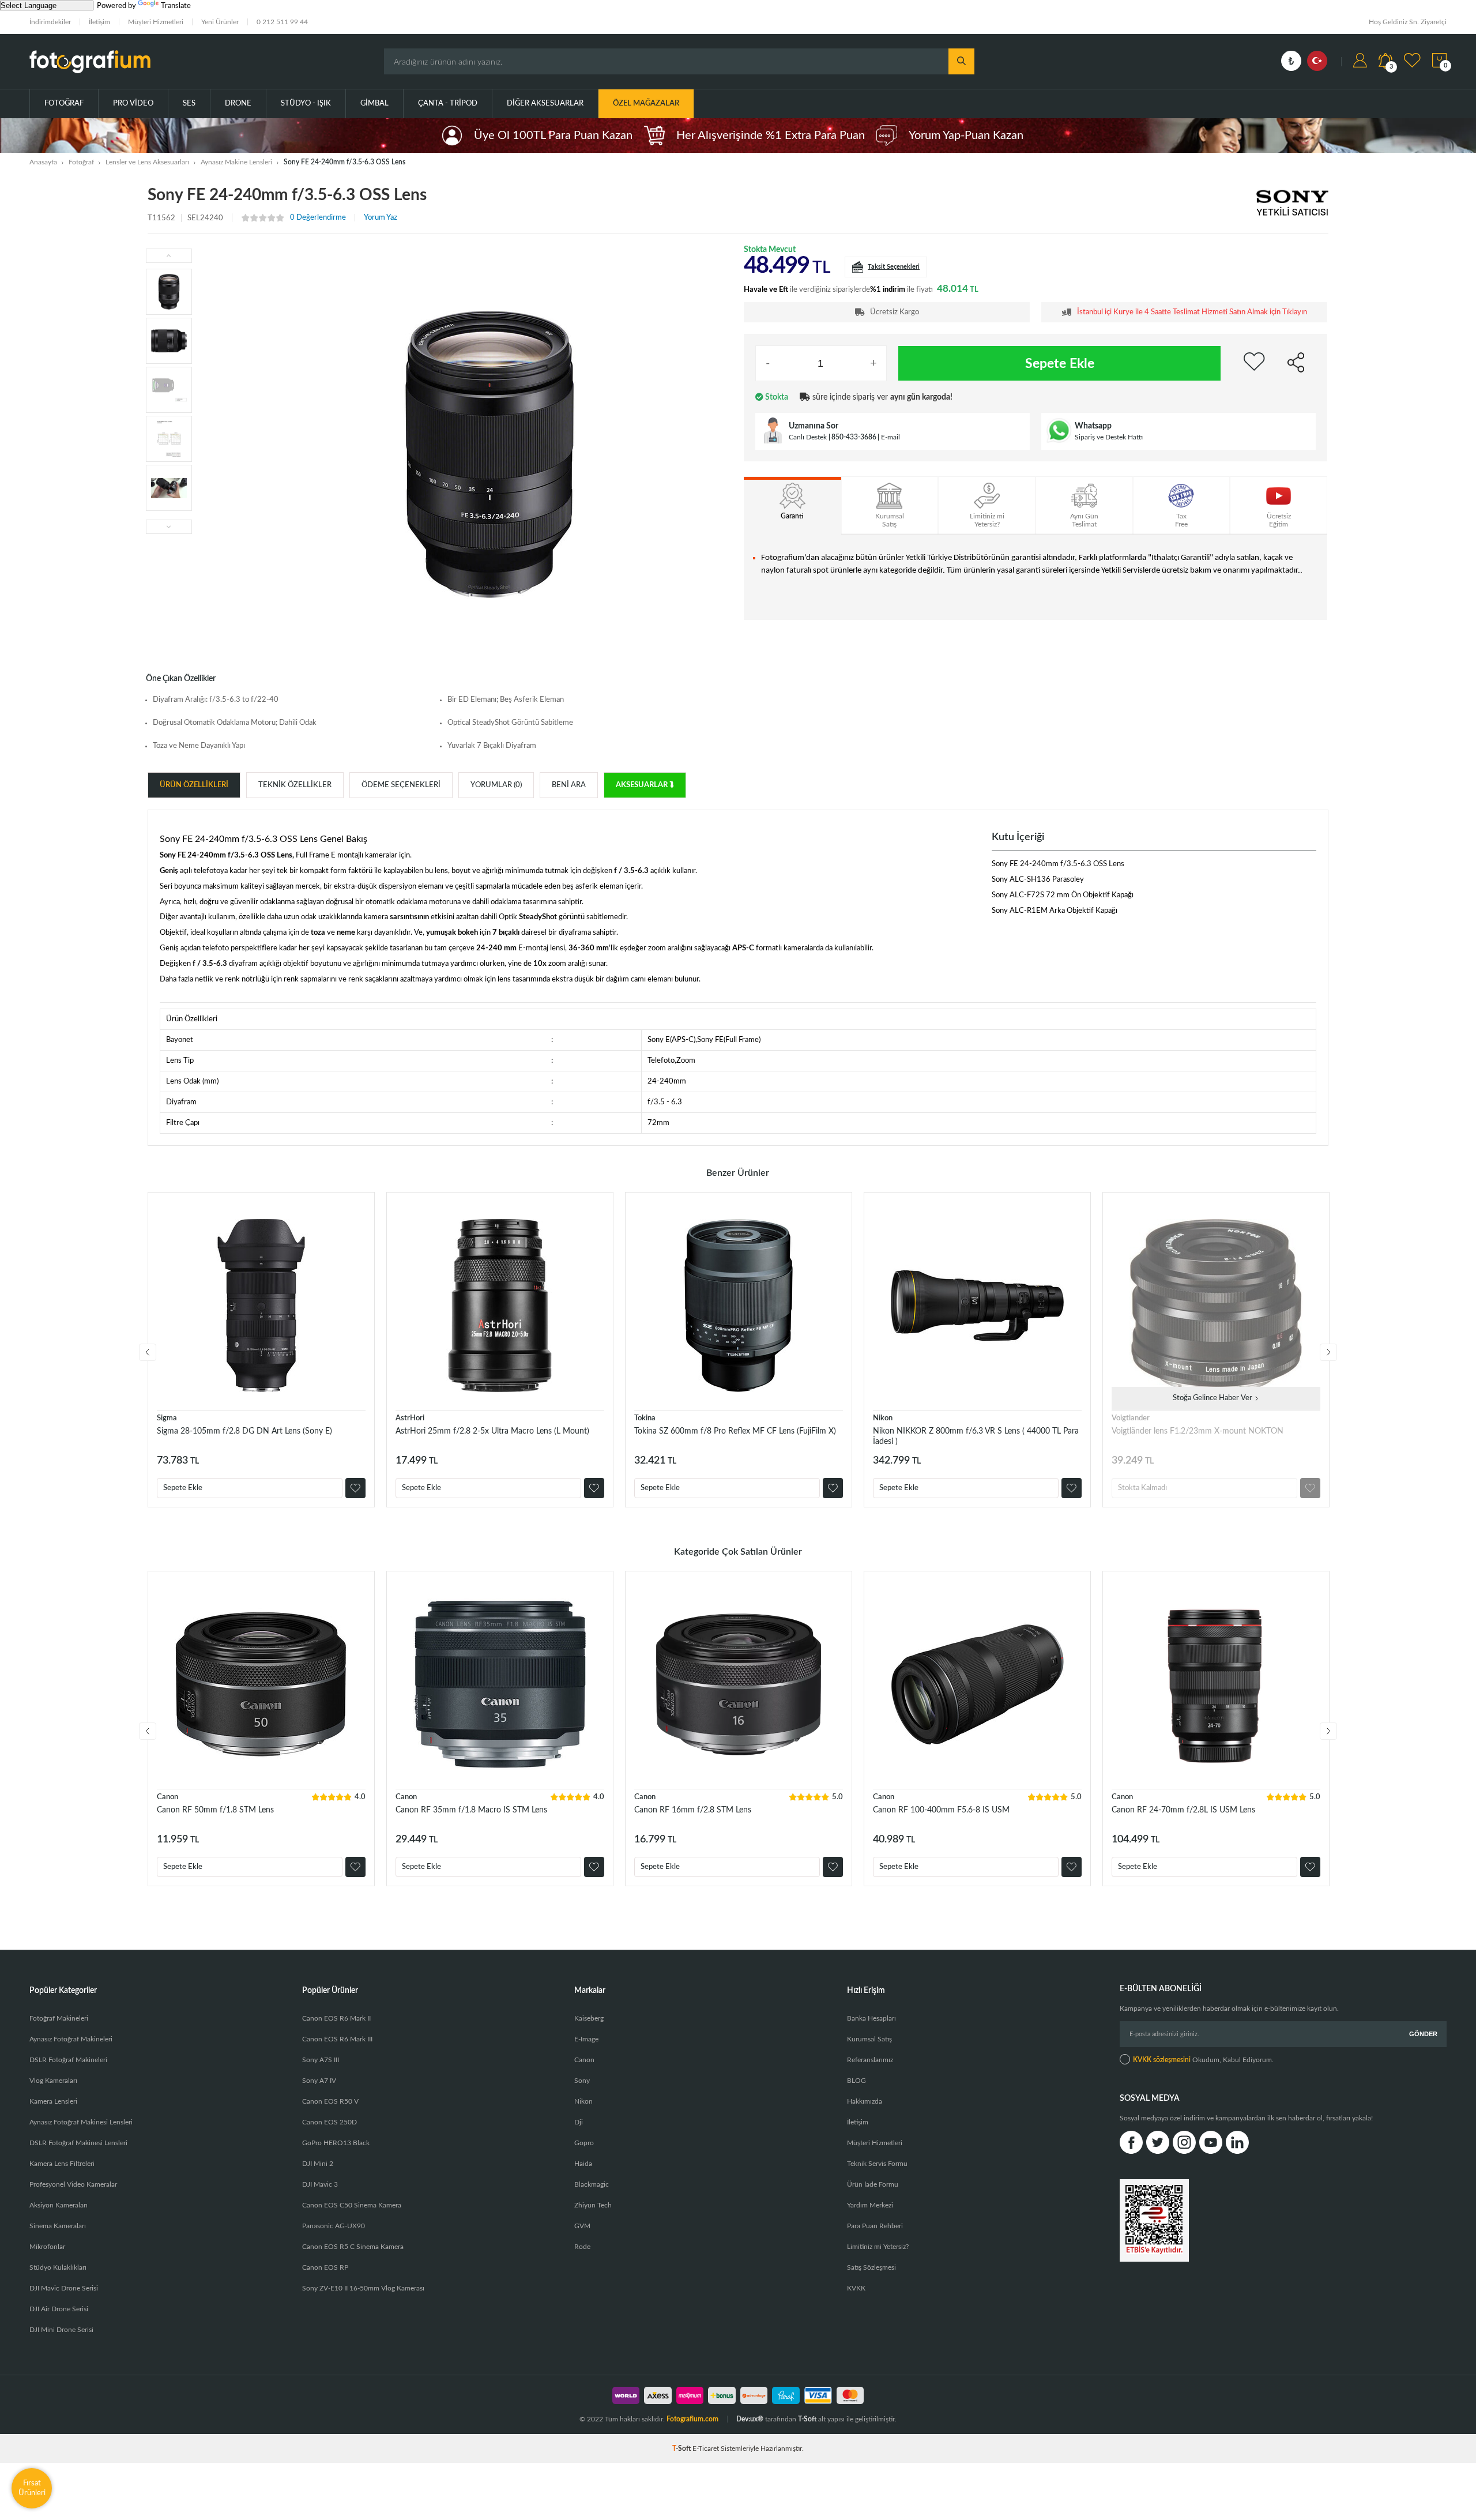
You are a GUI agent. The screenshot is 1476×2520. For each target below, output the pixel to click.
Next (1328, 1352)
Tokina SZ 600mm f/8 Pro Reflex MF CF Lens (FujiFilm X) (735, 1431)
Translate (176, 6)
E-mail (891, 437)
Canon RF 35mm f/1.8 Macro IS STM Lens (471, 1810)
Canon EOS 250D (330, 2122)
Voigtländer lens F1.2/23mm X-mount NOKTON (1198, 1431)
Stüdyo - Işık (306, 104)
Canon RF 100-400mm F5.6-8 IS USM (941, 1810)
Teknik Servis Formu (877, 2164)
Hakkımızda (865, 2101)
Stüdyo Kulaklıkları (58, 2267)
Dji (579, 2122)
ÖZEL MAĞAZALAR (646, 104)
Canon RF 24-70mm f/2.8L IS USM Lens (1183, 1810)
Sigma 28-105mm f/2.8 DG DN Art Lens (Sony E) (244, 1431)
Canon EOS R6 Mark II (336, 2018)
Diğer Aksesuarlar (545, 104)
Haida (583, 2164)
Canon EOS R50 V (330, 2101)
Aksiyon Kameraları (59, 2205)
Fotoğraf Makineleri (59, 2018)
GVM (582, 2226)
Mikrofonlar (47, 2247)
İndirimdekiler (50, 22)
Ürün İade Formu (873, 2184)
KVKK (856, 2288)
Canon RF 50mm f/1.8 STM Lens (215, 1810)
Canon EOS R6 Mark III (337, 2039)
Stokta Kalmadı (1142, 1488)
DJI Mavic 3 (320, 2184)
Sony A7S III (321, 2060)
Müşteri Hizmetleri (156, 22)
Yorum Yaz (381, 218)
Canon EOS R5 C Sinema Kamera (353, 2247)
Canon (167, 1797)
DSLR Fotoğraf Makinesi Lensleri (78, 2143)
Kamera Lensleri (53, 2101)
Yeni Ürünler (220, 22)
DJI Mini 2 (318, 2164)
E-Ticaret (706, 2448)
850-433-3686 (854, 437)
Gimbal (374, 104)
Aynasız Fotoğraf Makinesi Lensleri (81, 2122)
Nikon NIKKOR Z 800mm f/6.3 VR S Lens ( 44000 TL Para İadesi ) (976, 1436)
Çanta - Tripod (448, 104)
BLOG (856, 2081)
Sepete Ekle (1060, 364)
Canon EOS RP (325, 2267)
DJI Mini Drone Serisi (61, 2330)
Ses (189, 104)
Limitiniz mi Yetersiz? (878, 2247)
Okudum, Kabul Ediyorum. (1203, 2060)
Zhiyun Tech (593, 2205)
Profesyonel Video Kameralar (73, 2184)
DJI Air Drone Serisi (59, 2309)
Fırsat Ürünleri (32, 2488)
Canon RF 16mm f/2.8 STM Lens (693, 1810)
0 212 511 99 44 (282, 22)
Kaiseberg (589, 2018)
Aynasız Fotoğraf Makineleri (71, 2039)
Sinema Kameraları (58, 2226)
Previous (148, 1352)
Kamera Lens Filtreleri (62, 2164)
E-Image (586, 2039)
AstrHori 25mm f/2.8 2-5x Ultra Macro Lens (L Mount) (492, 1431)
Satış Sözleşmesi (871, 2267)
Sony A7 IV (319, 2081)
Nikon (883, 1418)
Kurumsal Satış (869, 2039)
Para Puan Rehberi (875, 2226)
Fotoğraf (64, 104)
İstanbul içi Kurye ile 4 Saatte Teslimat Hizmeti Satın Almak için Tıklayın (1192, 312)
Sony (582, 2081)
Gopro (584, 2143)
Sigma (167, 1418)
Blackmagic (592, 2184)
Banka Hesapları (871, 2018)
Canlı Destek (808, 437)
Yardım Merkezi (870, 2205)
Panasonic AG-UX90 (334, 2226)
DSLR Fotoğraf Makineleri (68, 2060)
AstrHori (410, 1418)
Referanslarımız (870, 2060)
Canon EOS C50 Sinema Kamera (352, 2205)
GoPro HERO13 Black (336, 2143)
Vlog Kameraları (53, 2081)
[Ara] (961, 61)
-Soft (682, 2448)
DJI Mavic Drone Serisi (64, 2288)
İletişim (99, 22)
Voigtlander (1131, 1418)
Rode (582, 2247)
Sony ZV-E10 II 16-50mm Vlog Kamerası (363, 2288)
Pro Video (133, 104)
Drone (238, 104)
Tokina (645, 1418)
